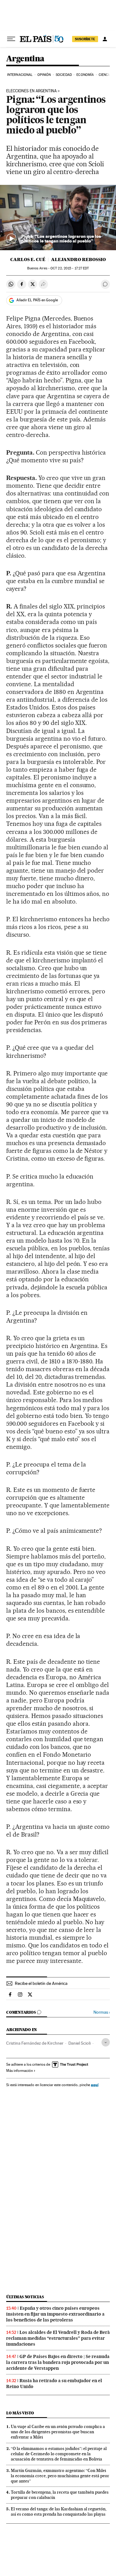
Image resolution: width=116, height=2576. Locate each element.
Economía (85, 75)
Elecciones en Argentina (31, 91)
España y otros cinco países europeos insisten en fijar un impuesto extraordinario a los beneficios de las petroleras (55, 2314)
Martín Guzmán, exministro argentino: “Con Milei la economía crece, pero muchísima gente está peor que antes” (60, 2476)
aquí (95, 2085)
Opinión (44, 75)
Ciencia (105, 75)
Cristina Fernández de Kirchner (35, 2043)
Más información (19, 2071)
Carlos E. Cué (28, 259)
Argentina (25, 59)
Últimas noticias (25, 2297)
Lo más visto (20, 2413)
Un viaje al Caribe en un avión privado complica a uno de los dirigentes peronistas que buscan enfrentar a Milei (58, 2432)
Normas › (102, 2012)
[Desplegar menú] (11, 39)
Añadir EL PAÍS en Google (37, 300)
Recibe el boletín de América (41, 1983)
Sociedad (64, 75)
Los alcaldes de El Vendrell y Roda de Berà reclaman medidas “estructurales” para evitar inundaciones (58, 2338)
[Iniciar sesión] (105, 39)
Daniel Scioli (79, 2043)
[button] (58, 218)
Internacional (20, 75)
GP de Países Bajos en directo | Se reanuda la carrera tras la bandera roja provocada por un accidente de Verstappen (58, 2362)
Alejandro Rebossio (78, 259)
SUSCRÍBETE (85, 39)
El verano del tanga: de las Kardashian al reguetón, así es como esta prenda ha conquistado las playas (59, 2511)
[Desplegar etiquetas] (106, 2042)
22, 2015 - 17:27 (70, 268)
